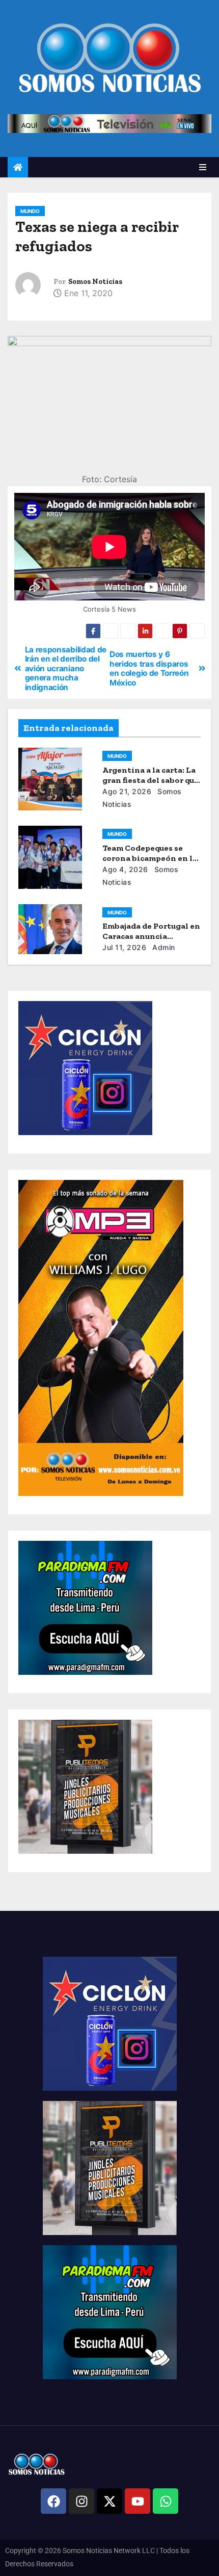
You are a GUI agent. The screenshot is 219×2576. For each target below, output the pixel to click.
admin (163, 947)
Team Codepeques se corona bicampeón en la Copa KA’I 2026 (150, 858)
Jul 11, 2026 (124, 947)
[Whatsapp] (166, 2501)
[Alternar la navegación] (203, 167)
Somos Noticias (95, 282)
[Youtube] (138, 2501)
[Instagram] (81, 2501)
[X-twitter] (109, 2501)
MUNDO (30, 211)
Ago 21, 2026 (127, 791)
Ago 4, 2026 (125, 869)
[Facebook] (53, 2501)
